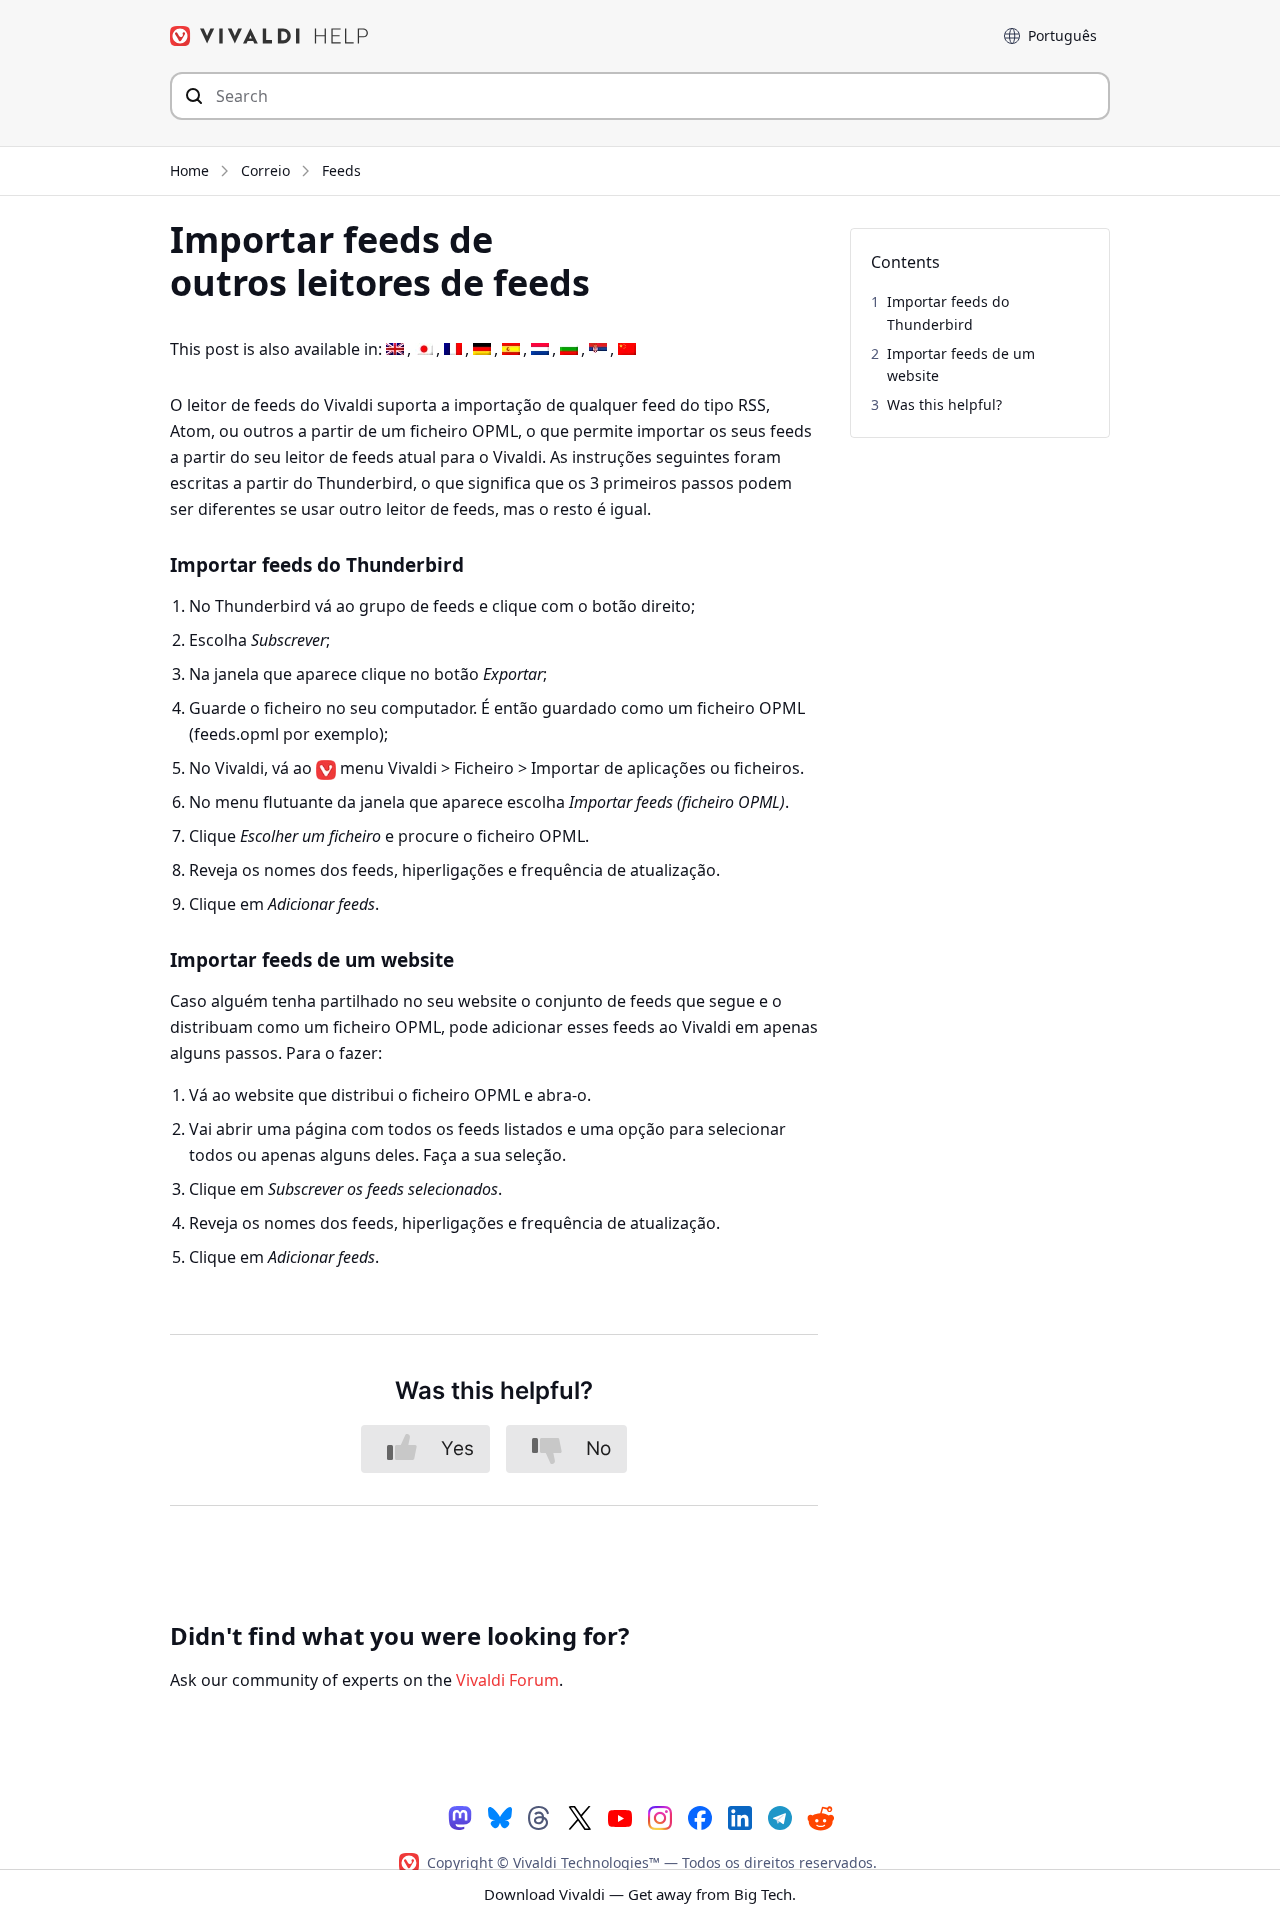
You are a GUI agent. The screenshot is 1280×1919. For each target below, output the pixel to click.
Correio (265, 170)
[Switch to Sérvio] (598, 349)
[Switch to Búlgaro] (569, 349)
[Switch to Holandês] (540, 349)
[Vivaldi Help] (270, 36)
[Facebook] (700, 1816)
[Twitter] (580, 1816)
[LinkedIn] (740, 1816)
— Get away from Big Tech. (640, 1894)
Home (189, 170)
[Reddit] (820, 1817)
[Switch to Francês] (453, 349)
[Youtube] (620, 1816)
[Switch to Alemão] (482, 349)
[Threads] (540, 1816)
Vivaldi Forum (507, 1680)
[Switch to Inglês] (395, 349)
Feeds (341, 170)
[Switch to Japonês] (424, 349)
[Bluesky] (500, 1816)
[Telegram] (780, 1816)
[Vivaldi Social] (460, 1816)
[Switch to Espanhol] (511, 349)
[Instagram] (660, 1816)
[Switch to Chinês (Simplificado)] (627, 349)
